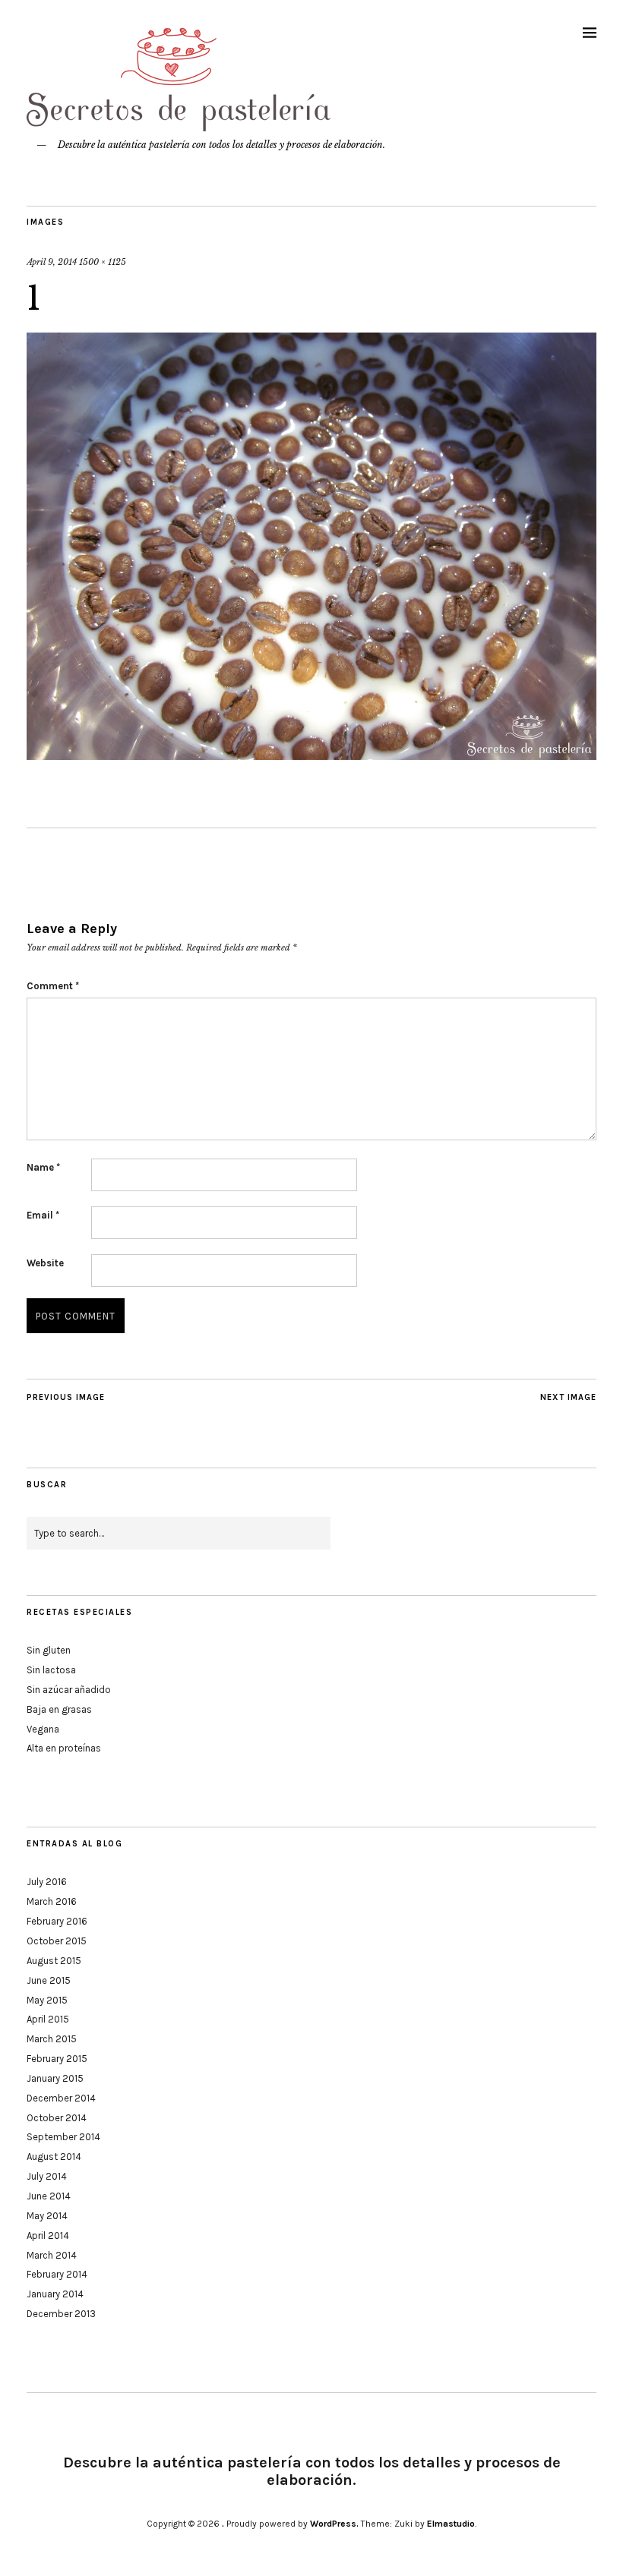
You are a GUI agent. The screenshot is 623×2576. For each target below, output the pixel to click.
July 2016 (47, 1882)
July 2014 (47, 2176)
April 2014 (48, 2235)
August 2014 (54, 2157)
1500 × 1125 (103, 262)
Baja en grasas (59, 1709)
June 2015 (49, 1980)
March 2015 (52, 2039)
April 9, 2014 (52, 262)
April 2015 (48, 2019)
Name (43, 1167)
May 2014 (47, 2216)
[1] (311, 755)
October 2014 (57, 2118)
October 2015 (57, 1941)
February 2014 (57, 2274)
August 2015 (54, 1961)
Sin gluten (49, 1650)
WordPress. (334, 2524)
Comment (53, 986)
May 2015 (47, 2000)
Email (43, 1215)
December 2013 (61, 2314)
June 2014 (49, 2196)
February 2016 (57, 1921)
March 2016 (52, 1901)
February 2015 (57, 2059)
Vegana (43, 1729)
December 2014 (61, 2098)
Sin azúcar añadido (69, 1690)
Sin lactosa (51, 1670)
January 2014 (55, 2294)
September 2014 (63, 2137)
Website (45, 1263)
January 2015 (55, 2078)
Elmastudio (451, 2524)
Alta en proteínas (64, 1748)
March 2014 (52, 2255)
